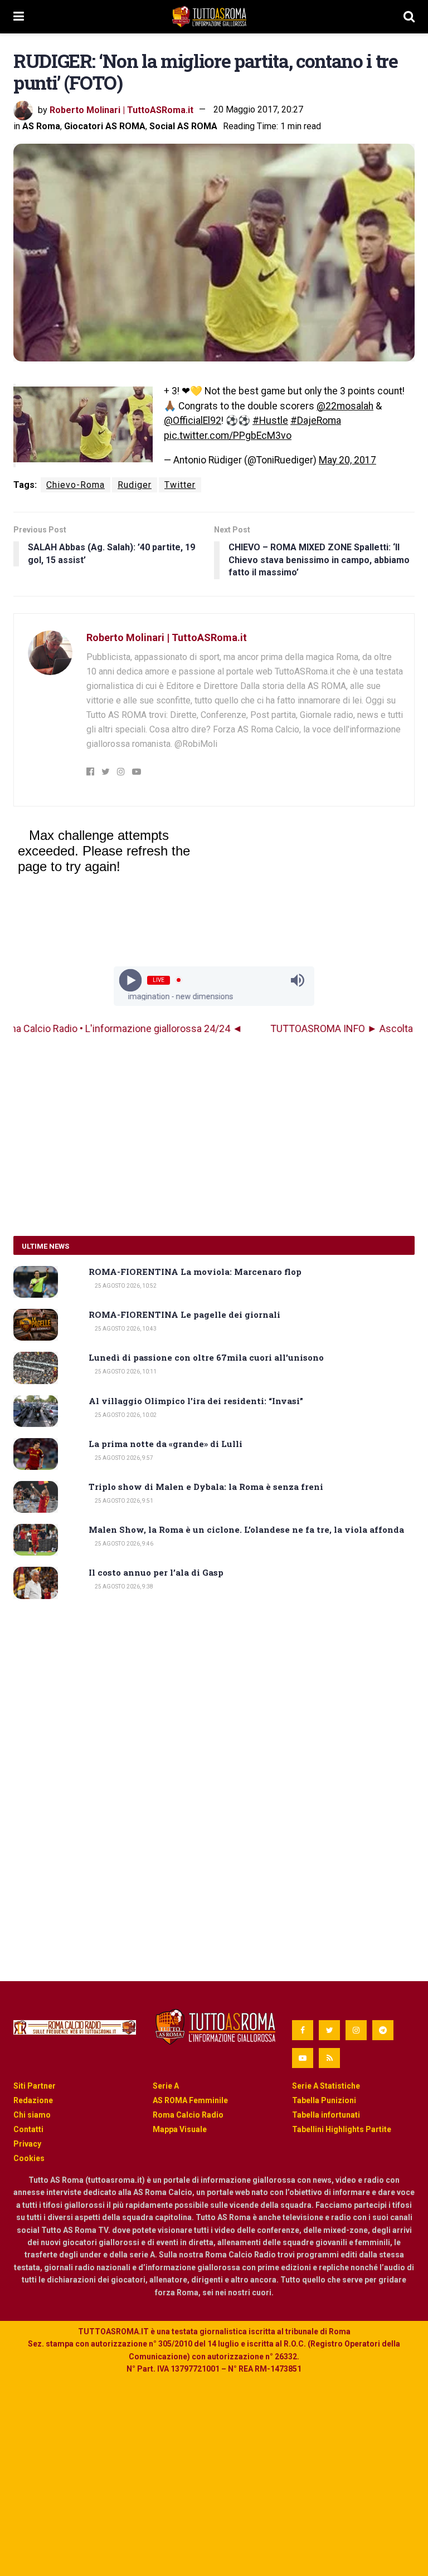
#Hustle (270, 421)
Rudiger (135, 485)
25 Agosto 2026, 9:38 (123, 1587)
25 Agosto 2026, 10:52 (125, 1286)
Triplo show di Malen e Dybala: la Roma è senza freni (206, 1487)
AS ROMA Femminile (190, 2100)
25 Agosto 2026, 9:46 (123, 1544)
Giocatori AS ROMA (105, 126)
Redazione (33, 2100)
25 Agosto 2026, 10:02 (125, 1415)
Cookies (29, 2158)
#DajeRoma (316, 421)
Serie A (166, 2086)
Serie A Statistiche (326, 2086)
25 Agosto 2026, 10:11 (125, 1372)
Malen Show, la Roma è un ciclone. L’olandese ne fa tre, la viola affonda (246, 1529)
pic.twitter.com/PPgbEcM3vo (228, 436)
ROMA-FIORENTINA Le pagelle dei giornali (184, 1314)
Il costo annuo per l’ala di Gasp (156, 1572)
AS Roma (41, 126)
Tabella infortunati (326, 2115)
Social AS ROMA (183, 126)
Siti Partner (35, 2086)
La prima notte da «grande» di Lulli (166, 1444)
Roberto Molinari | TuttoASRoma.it (121, 109)
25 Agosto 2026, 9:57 (123, 1458)
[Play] (131, 980)
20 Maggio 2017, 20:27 (258, 109)
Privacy (27, 2144)
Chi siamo (32, 2115)
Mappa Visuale (180, 2129)
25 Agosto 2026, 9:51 (123, 1501)
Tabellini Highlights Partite (342, 2129)
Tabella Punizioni (324, 2100)
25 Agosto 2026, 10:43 (125, 1329)
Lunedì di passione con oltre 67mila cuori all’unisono (206, 1357)
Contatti (28, 2129)
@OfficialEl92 (193, 421)
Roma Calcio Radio (188, 2115)
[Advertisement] (214, 1136)
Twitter (180, 485)
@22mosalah (345, 406)
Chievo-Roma (76, 485)
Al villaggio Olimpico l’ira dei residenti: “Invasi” (196, 1401)
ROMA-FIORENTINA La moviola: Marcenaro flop (195, 1272)
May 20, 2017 (347, 460)
